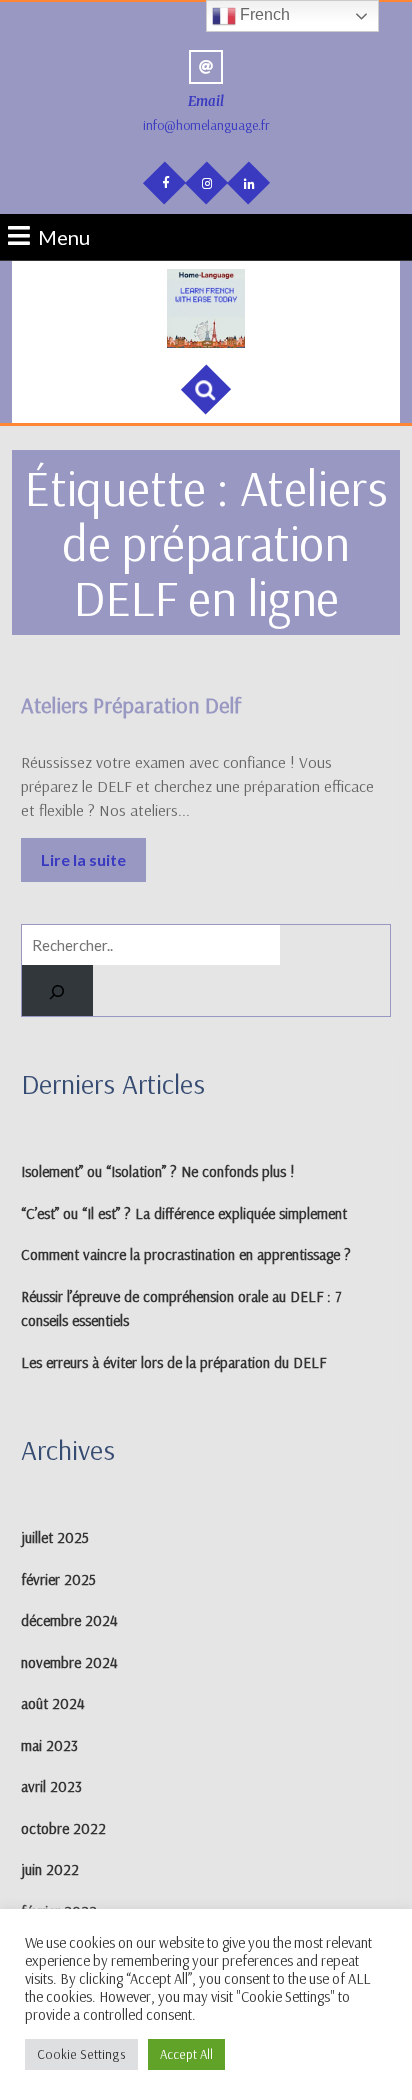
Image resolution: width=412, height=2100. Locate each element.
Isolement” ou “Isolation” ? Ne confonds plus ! (158, 1171)
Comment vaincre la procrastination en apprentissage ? (186, 1254)
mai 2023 (49, 1745)
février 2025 (58, 1579)
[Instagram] (205, 182)
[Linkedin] (247, 182)
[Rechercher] (57, 990)
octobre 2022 (63, 1828)
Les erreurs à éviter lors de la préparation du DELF (173, 1362)
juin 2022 (50, 1869)
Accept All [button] (186, 2054)
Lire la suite (93, 853)
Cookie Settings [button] (81, 2054)
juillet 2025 (55, 1537)
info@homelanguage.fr (206, 125)
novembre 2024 (69, 1662)
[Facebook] (163, 181)
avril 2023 (51, 1786)
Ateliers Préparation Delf (131, 705)
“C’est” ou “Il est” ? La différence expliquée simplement (184, 1213)
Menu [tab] (64, 235)
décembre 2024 (69, 1620)
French (263, 14)
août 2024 (53, 1703)
